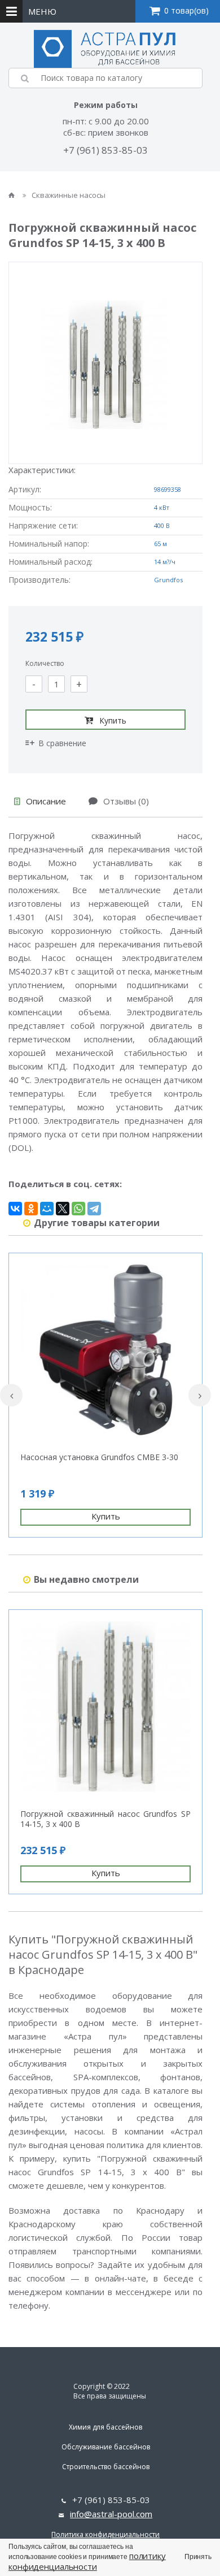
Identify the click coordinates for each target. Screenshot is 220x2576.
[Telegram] (94, 1209)
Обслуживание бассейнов (106, 2447)
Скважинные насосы (69, 195)
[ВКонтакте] (15, 1209)
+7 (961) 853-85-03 (105, 150)
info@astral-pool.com (111, 2514)
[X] (63, 1209)
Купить (113, 720)
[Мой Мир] (47, 1209)
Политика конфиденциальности (105, 2534)
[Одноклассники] (31, 1209)
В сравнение (62, 743)
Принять (198, 2557)
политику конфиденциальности (87, 2561)
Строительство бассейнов (106, 2467)
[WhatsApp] (78, 1209)
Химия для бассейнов (105, 2427)
